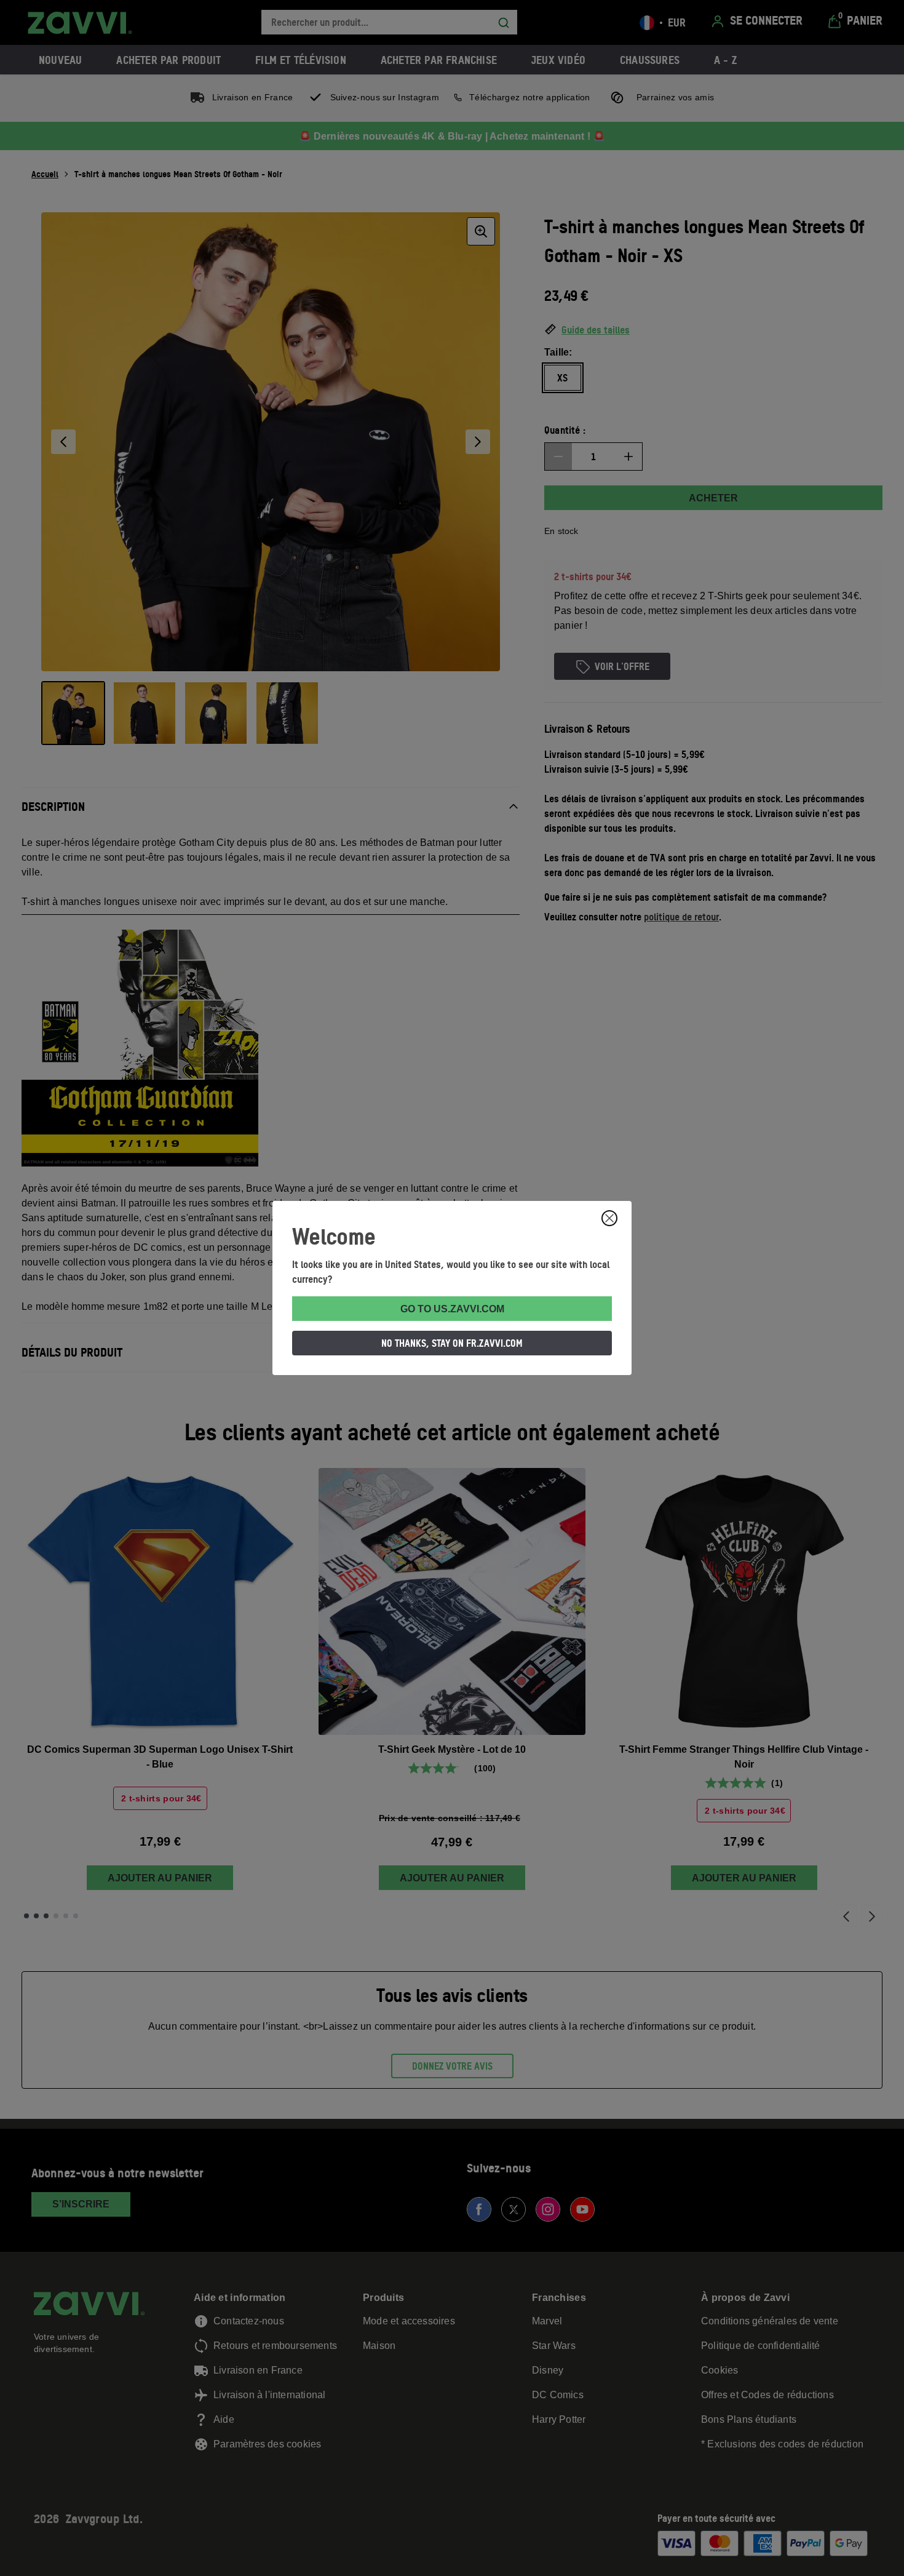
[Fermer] (609, 1218)
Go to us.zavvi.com (452, 1309)
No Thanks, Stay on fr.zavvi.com (452, 1343)
